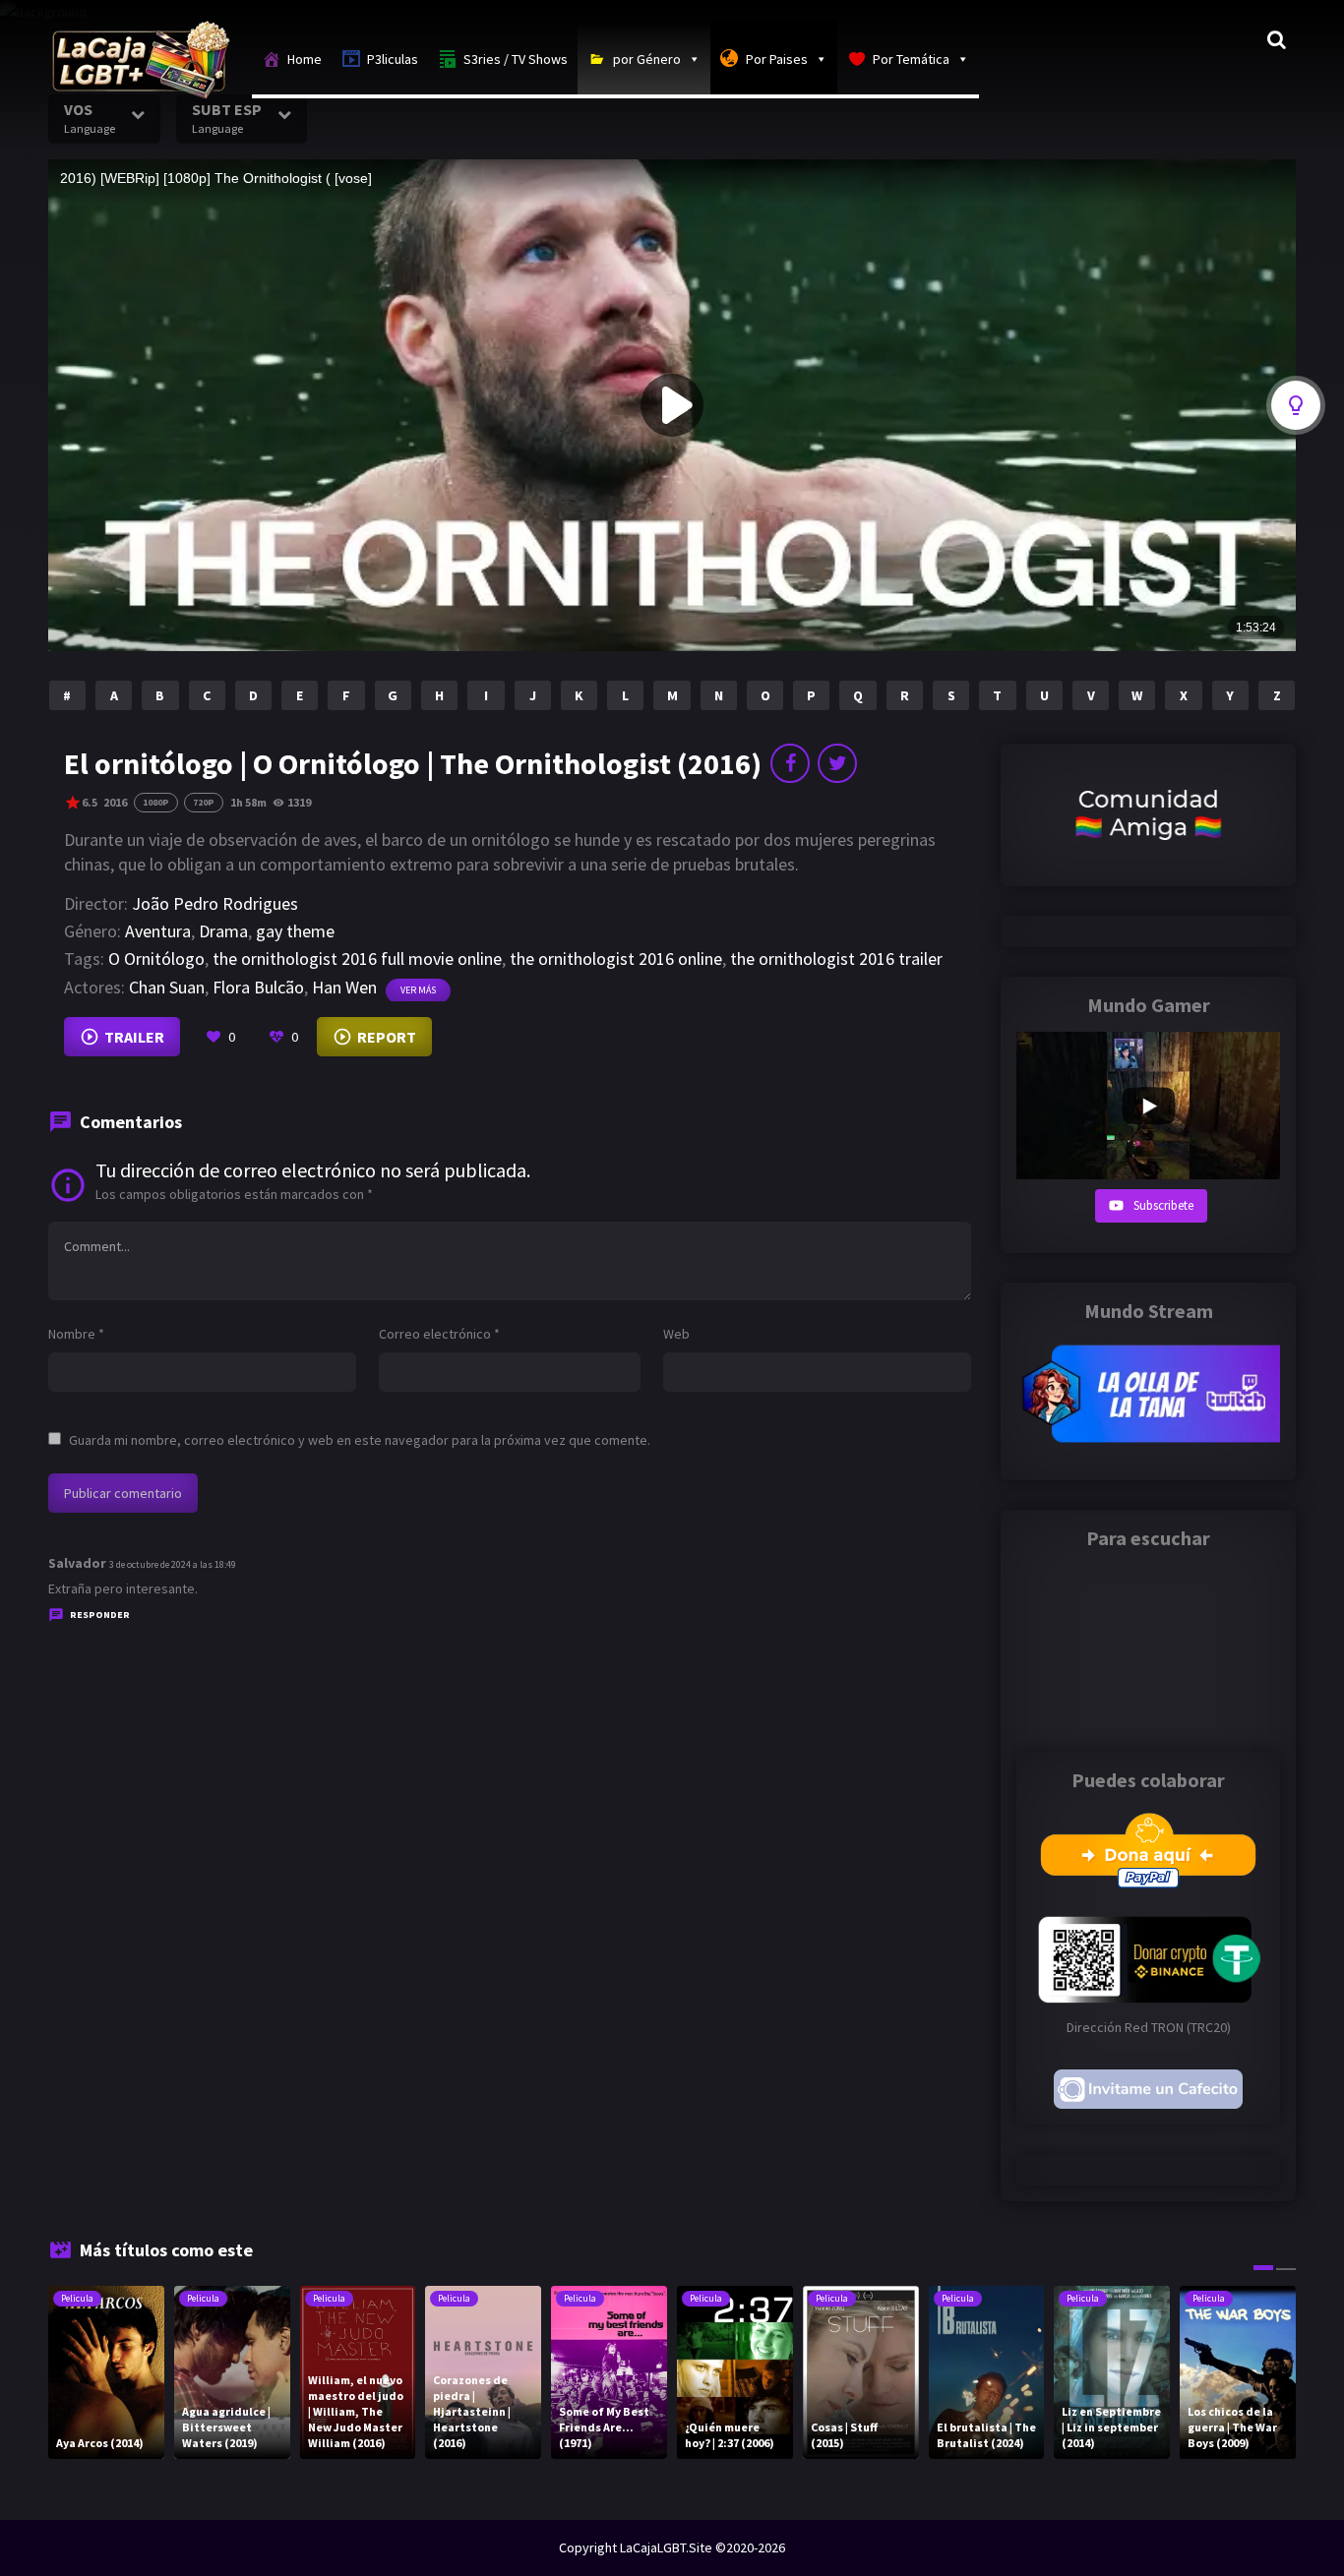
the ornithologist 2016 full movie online (357, 959)
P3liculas (393, 59)
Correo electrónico (439, 1334)
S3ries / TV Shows (516, 59)
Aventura (158, 931)
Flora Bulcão (258, 987)
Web (676, 1334)
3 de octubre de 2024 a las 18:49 (173, 1564)
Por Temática (911, 59)
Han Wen (344, 987)
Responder (100, 1615)
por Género (647, 59)
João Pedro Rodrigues (215, 903)
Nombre (76, 1334)
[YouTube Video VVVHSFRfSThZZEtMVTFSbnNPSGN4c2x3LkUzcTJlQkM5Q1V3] (1148, 1106)
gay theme (295, 931)
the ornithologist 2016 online (616, 959)
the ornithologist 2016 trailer (836, 959)
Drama (223, 931)
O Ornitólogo (156, 959)
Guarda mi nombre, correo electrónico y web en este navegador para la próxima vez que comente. (360, 1440)
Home (305, 59)
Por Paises (777, 59)
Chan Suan (167, 987)
